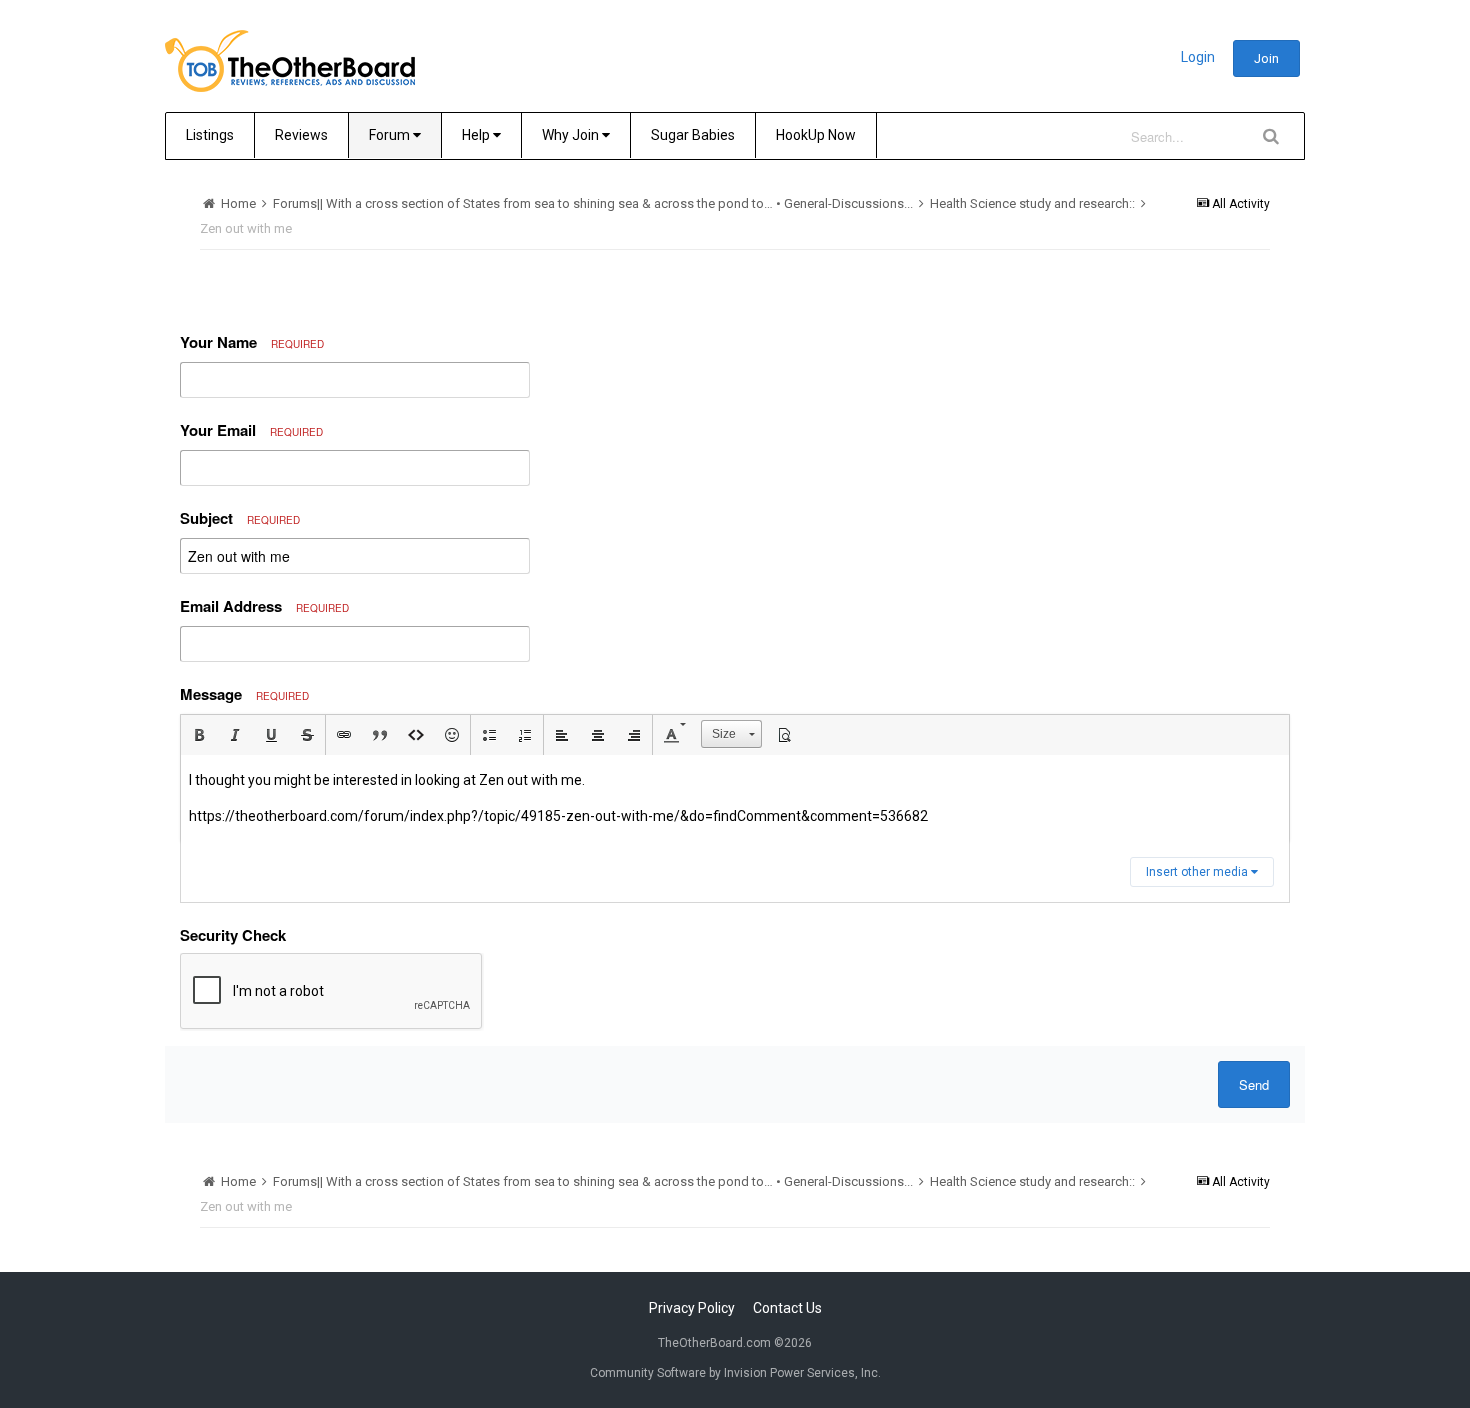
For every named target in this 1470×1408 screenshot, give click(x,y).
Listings (210, 135)
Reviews (301, 135)
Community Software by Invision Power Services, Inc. (735, 1373)
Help (477, 135)
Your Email (251, 430)
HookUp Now (816, 135)
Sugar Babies (693, 135)
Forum (391, 135)
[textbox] (735, 798)
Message (244, 694)
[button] (199, 735)
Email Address (264, 606)
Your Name (252, 342)
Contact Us (787, 1308)
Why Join (572, 135)
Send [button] (1254, 1084)
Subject (240, 518)
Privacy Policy (692, 1308)
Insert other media (1198, 872)
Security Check (233, 935)
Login (1198, 57)
